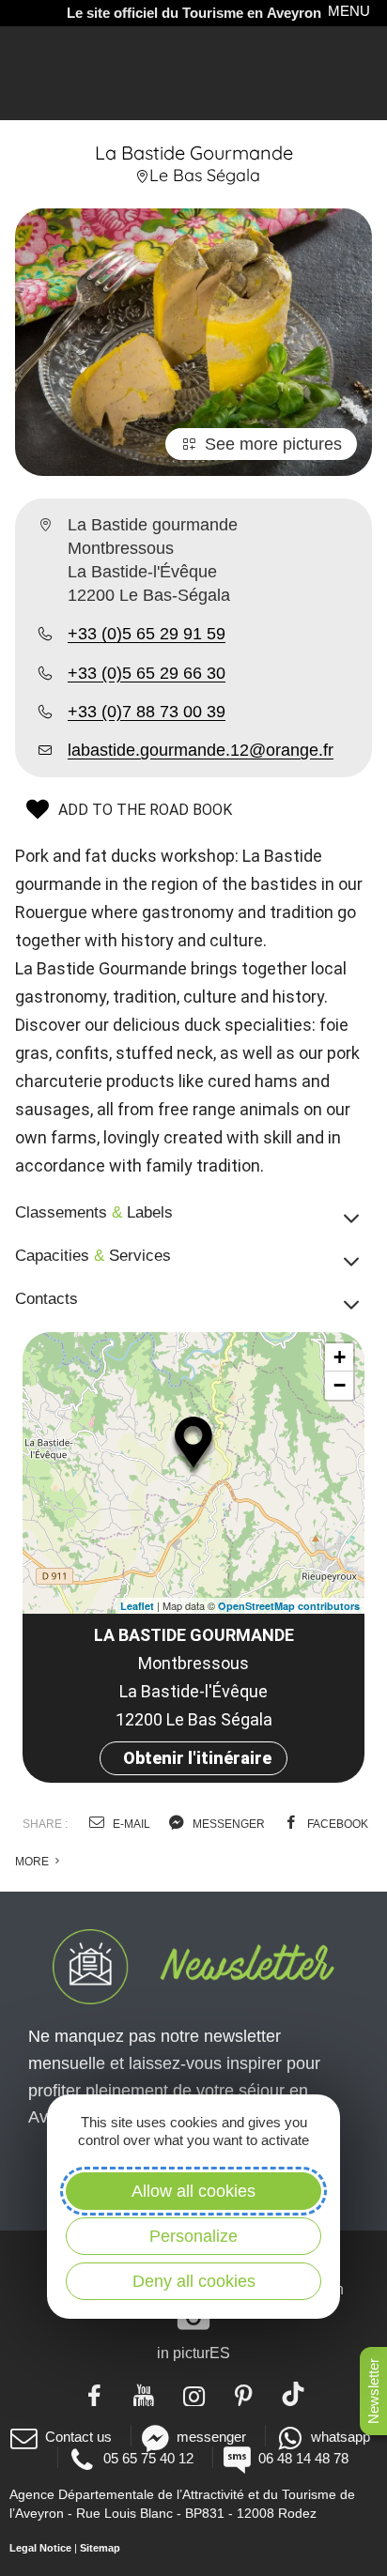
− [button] (340, 1385)
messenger (227, 1824)
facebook (336, 1824)
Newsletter (373, 2391)
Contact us (78, 2437)
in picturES (193, 2353)
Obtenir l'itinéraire (197, 1758)
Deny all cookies (194, 2281)
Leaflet (137, 1606)
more (33, 1862)
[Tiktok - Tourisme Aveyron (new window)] (294, 2394)
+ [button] (340, 1357)
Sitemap (100, 2548)
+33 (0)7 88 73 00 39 (147, 712)
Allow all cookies (193, 2191)
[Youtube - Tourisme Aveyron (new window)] (144, 2394)
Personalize (193, 2236)
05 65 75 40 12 (148, 2458)
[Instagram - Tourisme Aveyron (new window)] (194, 2394)
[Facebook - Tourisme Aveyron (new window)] (94, 2394)
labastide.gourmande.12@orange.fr (201, 750)
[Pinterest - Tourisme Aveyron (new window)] (244, 2394)
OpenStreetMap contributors (289, 1606)
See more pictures (273, 444)
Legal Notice (40, 2548)
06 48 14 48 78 (303, 2458)
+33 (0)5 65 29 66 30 (147, 673)
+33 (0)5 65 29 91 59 (147, 634)
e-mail (130, 1824)
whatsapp (341, 2437)
